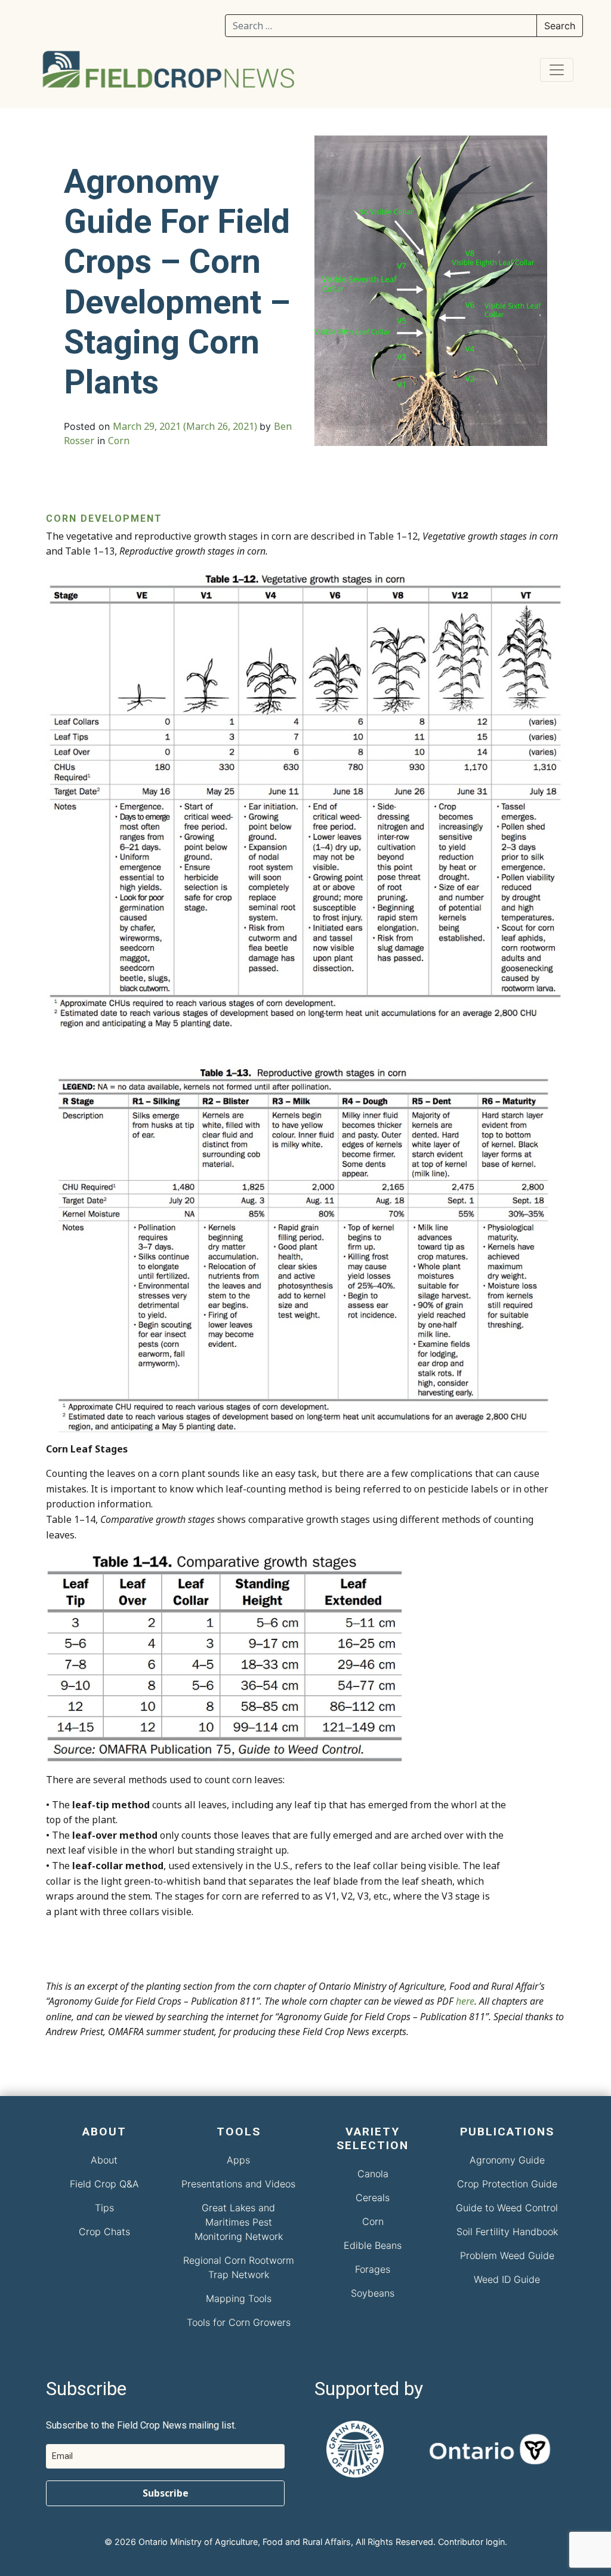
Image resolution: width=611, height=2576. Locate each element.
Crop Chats (104, 2232)
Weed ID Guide (507, 2279)
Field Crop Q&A (104, 2184)
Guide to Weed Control (507, 2208)
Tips (104, 2208)
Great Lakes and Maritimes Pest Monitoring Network (239, 2222)
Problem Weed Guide (507, 2255)
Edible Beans (373, 2245)
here (465, 2001)
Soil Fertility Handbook (507, 2232)
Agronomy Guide (507, 2160)
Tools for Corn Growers (239, 2322)
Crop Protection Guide (507, 2184)
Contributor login (471, 2542)
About (104, 2160)
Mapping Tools (239, 2298)
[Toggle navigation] (557, 70)
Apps (238, 2160)
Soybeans (373, 2293)
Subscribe (166, 2493)
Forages (373, 2269)
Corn (119, 441)
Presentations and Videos (238, 2184)
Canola (373, 2174)
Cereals (373, 2198)
